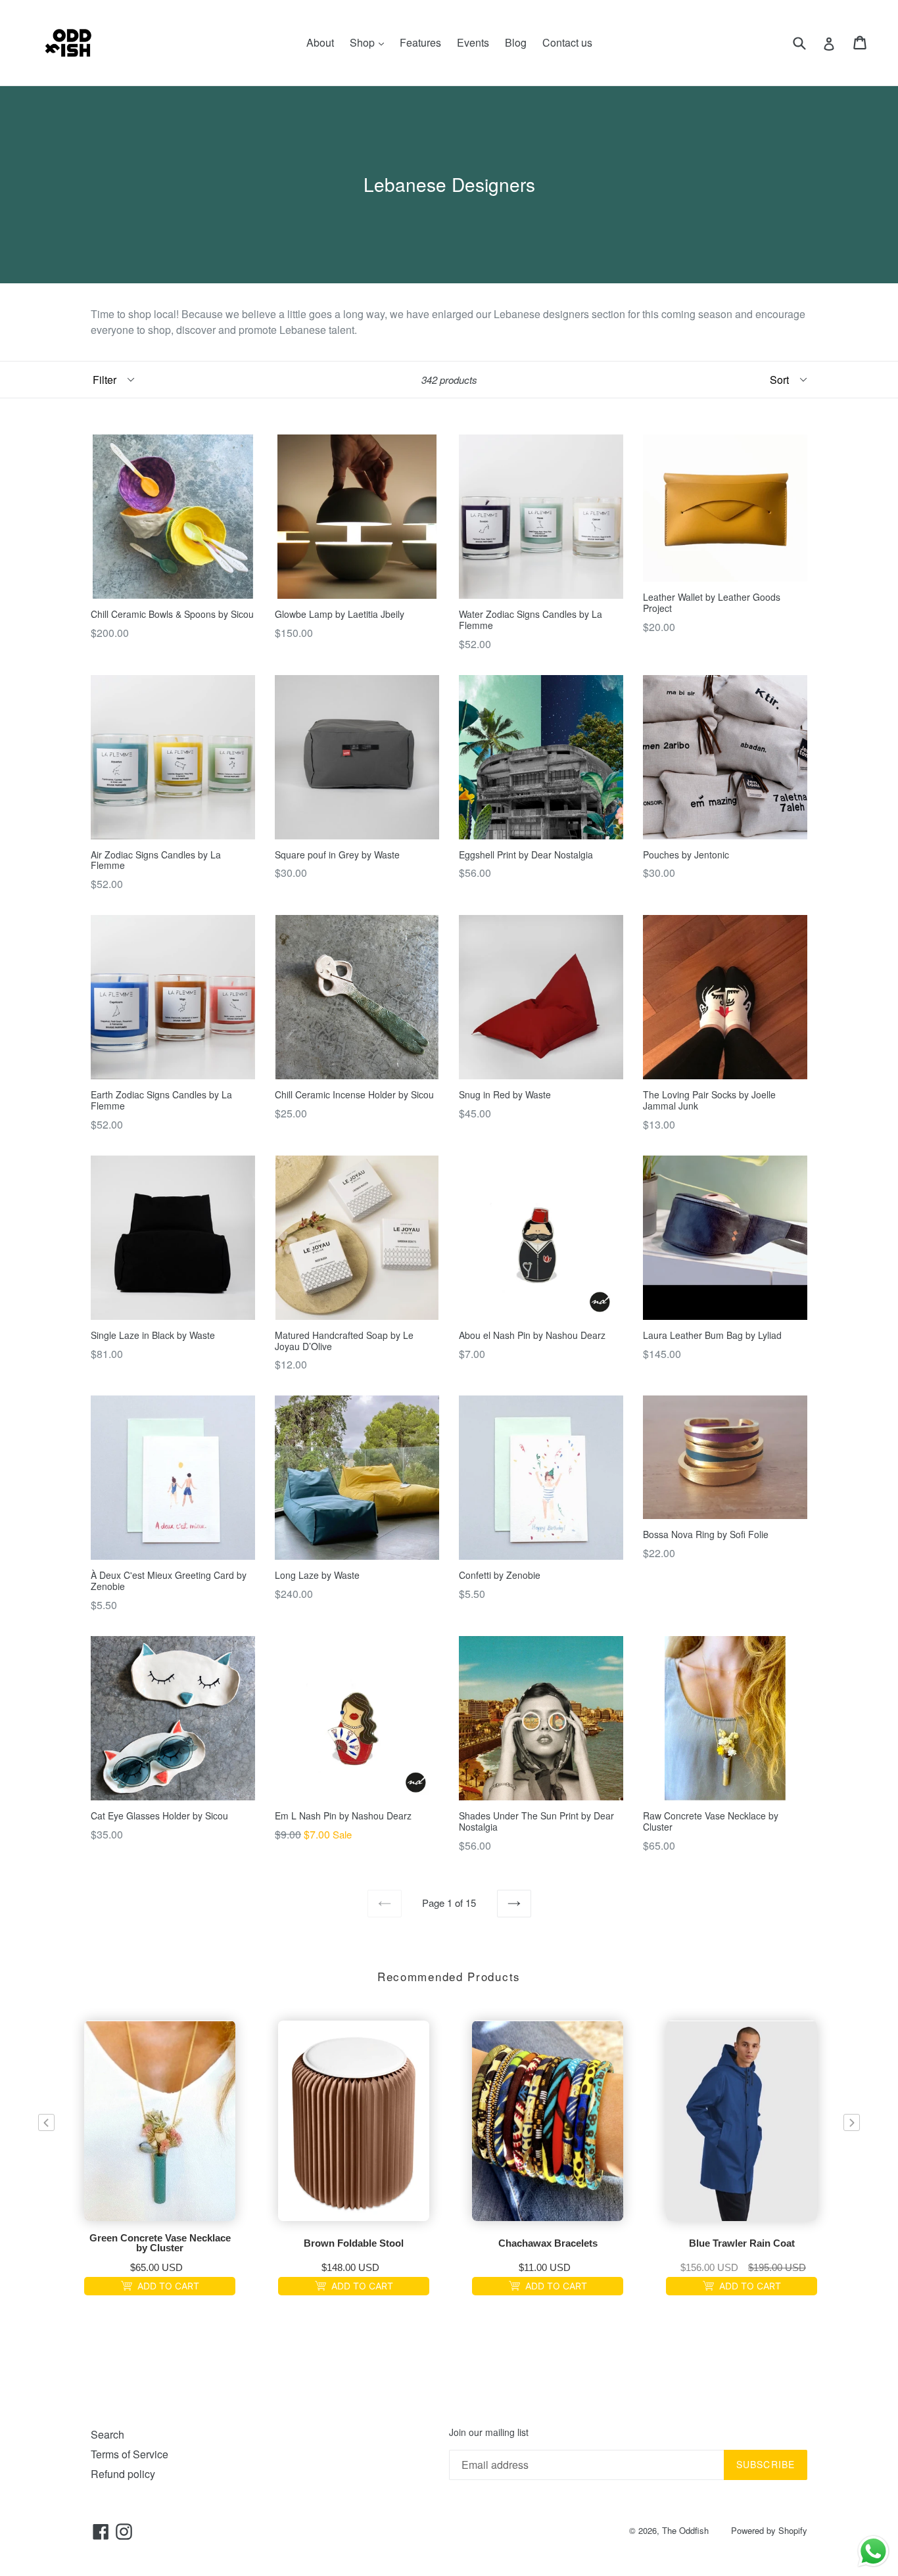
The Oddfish (685, 2530)
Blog (516, 42)
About (320, 42)
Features (420, 42)
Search (107, 2434)
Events (473, 42)
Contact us (567, 42)
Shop (370, 42)
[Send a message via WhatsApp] (873, 2551)
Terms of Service (130, 2454)
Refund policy (123, 2474)
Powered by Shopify (769, 2530)
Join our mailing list (489, 2432)
